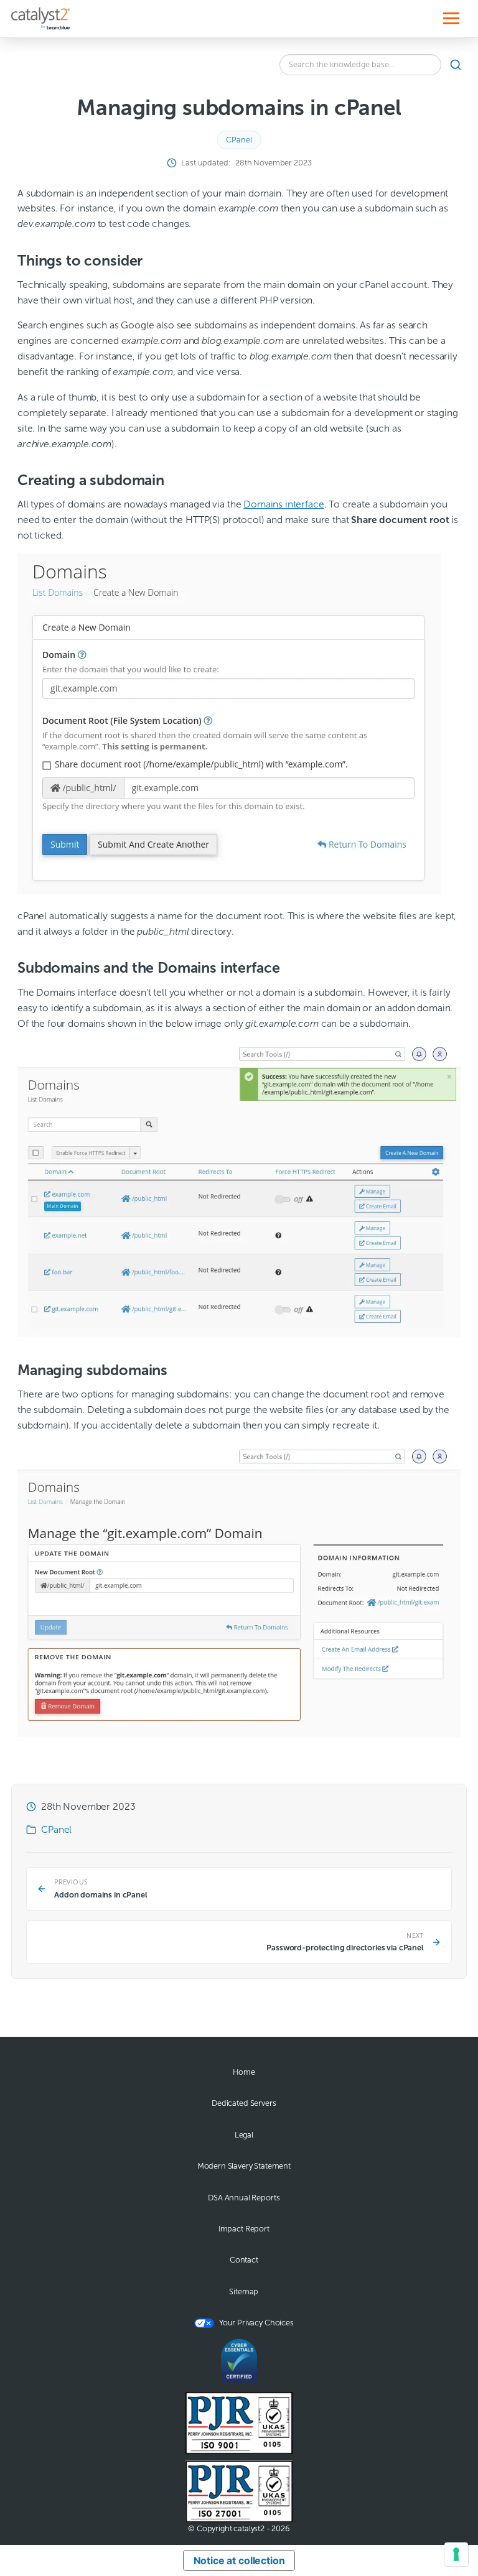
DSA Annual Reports (244, 2198)
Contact (244, 2260)
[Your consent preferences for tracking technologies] (456, 2554)
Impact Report (244, 2229)
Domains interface (284, 504)
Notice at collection (239, 2560)
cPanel (239, 140)
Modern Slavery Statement (244, 2166)
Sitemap (244, 2292)
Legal (244, 2135)
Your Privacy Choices (256, 2323)
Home (244, 2072)
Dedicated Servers (244, 2103)
